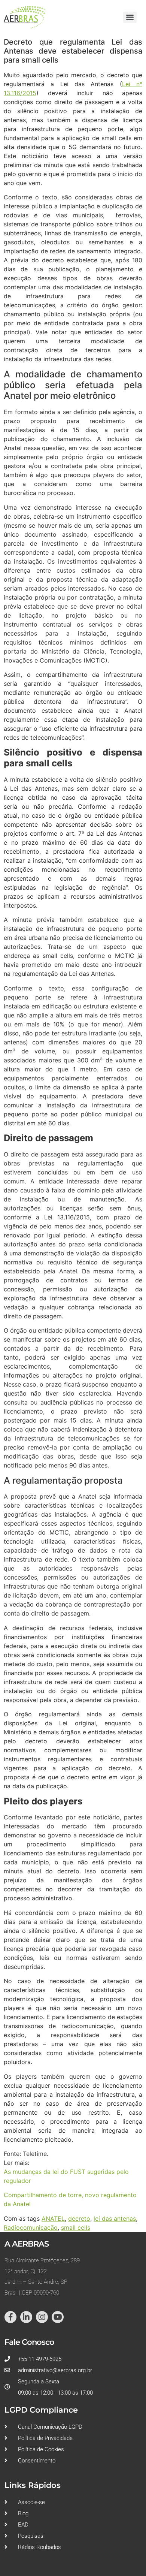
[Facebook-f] (10, 2317)
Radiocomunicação (31, 2227)
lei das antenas (115, 2218)
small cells (76, 2227)
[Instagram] (42, 2317)
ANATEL (53, 2218)
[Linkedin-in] (26, 2317)
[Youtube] (58, 2317)
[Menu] (130, 17)
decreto (79, 2218)
